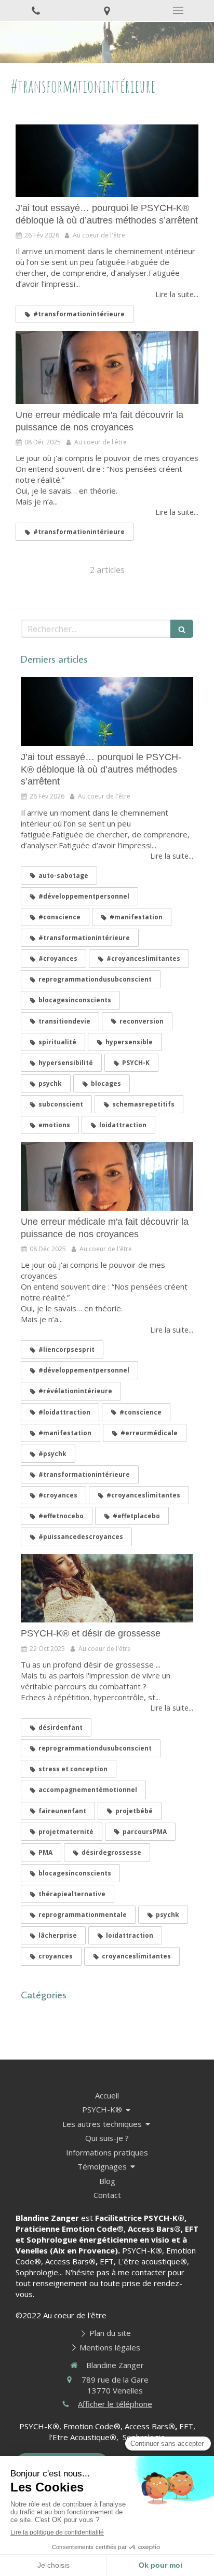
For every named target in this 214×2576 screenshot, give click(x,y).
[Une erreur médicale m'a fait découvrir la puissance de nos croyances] (107, 367)
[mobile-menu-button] (178, 10)
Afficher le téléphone (115, 2404)
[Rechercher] (182, 629)
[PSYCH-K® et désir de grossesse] (107, 1588)
